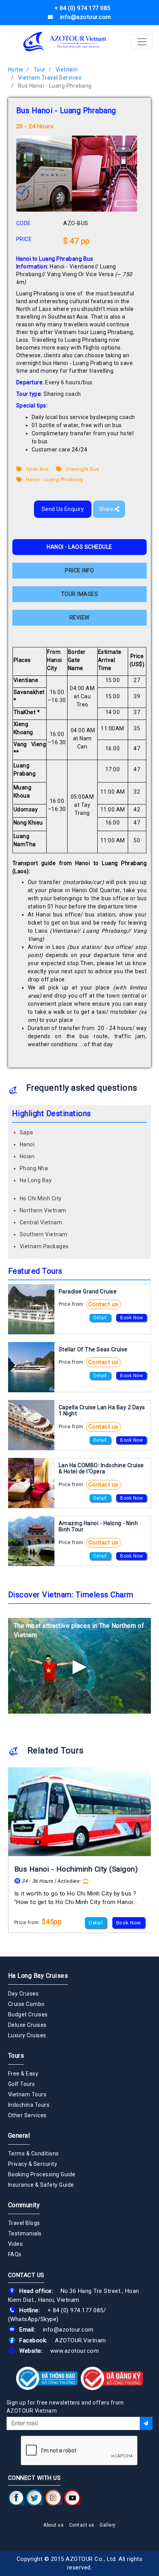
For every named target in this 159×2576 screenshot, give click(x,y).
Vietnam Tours (27, 2094)
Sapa (26, 1132)
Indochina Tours (29, 2105)
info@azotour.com (68, 2330)
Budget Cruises (28, 2014)
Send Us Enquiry (63, 509)
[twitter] (35, 2498)
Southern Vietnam (44, 1234)
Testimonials (25, 2233)
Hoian (27, 1156)
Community (24, 2205)
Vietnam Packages (44, 1246)
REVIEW (79, 618)
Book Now (131, 1318)
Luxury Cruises (27, 2035)
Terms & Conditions (34, 2153)
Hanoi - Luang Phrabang (54, 479)
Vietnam (67, 70)
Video (16, 2244)
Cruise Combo (26, 2004)
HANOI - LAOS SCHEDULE (79, 547)
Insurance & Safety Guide (41, 2185)
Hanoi (27, 1144)
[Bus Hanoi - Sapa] (80, 1812)
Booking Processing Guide (42, 2174)
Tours (16, 2056)
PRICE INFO (79, 570)
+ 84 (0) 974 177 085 (75, 2310)
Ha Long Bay (36, 1180)
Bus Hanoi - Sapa (44, 1869)
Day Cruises (24, 1994)
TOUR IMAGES (80, 594)
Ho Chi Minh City (41, 1198)
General (19, 2136)
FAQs (15, 2254)
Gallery (108, 2525)
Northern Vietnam (43, 1210)
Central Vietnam (41, 1222)
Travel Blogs (24, 2223)
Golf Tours (22, 2084)
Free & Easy (23, 2074)
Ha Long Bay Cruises (38, 1976)
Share (107, 509)
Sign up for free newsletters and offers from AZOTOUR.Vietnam (65, 2407)
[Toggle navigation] (142, 42)
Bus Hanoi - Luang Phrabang (55, 86)
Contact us (103, 1304)
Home (16, 70)
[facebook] (16, 2498)
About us (53, 2525)
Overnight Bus (82, 469)
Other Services (27, 2115)
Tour (40, 70)
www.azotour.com (75, 2351)
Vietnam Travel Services (50, 78)
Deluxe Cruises (27, 2025)
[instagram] (54, 2498)
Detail (100, 1318)
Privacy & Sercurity (33, 2164)
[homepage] (65, 42)
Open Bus (37, 469)
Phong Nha (34, 1168)
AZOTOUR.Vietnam (80, 2340)
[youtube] (72, 2498)
